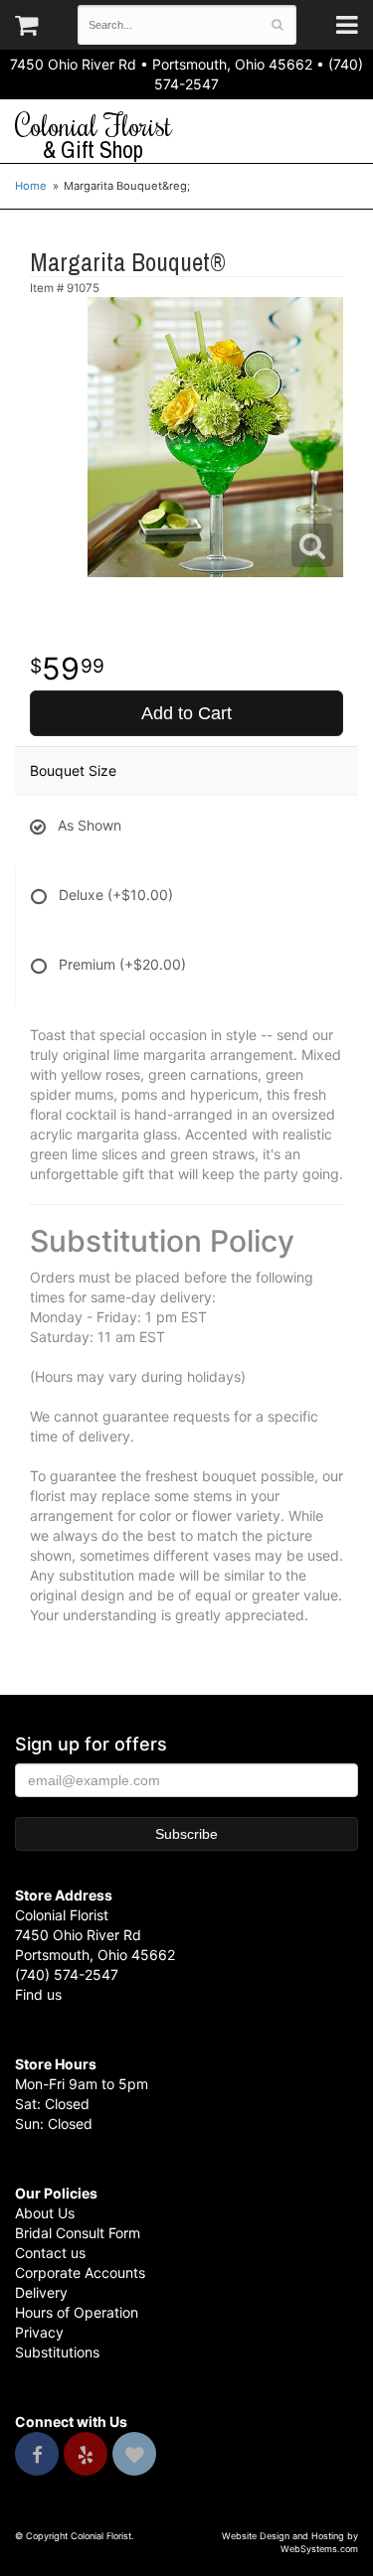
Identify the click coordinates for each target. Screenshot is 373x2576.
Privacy (39, 2332)
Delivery (41, 2292)
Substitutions (57, 2352)
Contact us (50, 2253)
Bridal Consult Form (78, 2233)
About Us (45, 2213)
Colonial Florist (93, 136)
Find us (38, 1994)
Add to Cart (186, 713)
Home (31, 186)
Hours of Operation (77, 2312)
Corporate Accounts (80, 2273)
